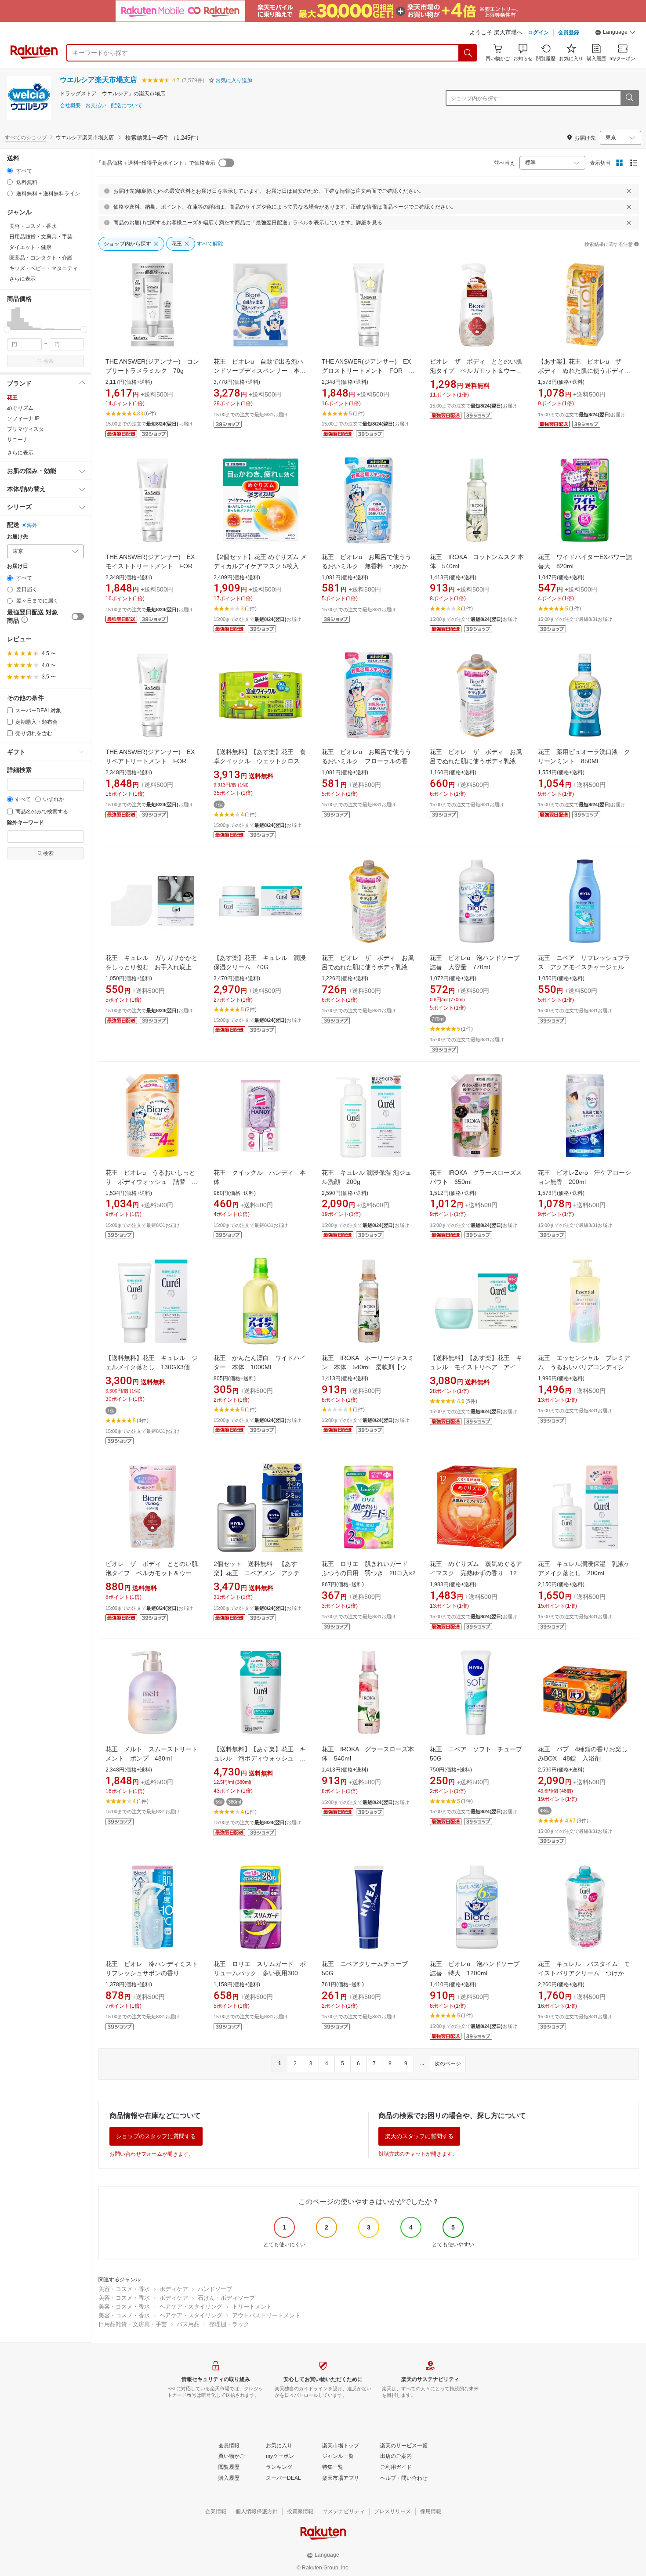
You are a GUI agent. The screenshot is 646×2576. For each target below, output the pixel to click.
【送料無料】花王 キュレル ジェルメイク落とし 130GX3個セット (152, 1367)
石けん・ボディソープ (226, 2298)
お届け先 (18, 537)
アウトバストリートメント (266, 2315)
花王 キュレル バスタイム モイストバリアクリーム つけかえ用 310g (584, 1973)
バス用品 (188, 2324)
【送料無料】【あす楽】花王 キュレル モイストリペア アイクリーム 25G (476, 1367)
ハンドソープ (215, 2289)
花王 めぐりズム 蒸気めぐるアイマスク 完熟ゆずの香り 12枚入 (476, 1573)
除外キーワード (25, 823)
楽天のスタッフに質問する (419, 2136)
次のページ (448, 2064)
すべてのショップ (26, 137)
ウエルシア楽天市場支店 (98, 80)
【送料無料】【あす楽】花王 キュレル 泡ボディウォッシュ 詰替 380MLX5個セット (260, 1758)
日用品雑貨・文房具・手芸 (133, 2324)
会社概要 (70, 106)
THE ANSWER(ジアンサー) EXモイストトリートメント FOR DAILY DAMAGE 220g (152, 566)
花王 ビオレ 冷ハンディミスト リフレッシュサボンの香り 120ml (155, 1973)
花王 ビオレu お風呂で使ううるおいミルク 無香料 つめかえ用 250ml (368, 566)
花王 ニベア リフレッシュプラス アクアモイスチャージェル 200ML (584, 967)
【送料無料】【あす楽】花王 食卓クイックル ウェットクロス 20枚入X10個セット (260, 761)
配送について (127, 106)
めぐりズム (20, 408)
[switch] (78, 617)
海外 (32, 525)
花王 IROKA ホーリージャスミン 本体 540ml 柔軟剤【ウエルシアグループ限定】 (368, 1367)
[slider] (7, 330)
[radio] (10, 171)
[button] (615, 33)
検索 (48, 361)
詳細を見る (369, 223)
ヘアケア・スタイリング (191, 2307)
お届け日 (18, 566)
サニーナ (18, 440)
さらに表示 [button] (22, 279)
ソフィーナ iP (23, 419)
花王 (12, 397)
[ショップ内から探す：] (629, 98)
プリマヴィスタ (25, 429)
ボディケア (174, 2289)
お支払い (96, 106)
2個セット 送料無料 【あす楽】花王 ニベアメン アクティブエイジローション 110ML (260, 1573)
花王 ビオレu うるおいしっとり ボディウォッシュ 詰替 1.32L (150, 1182)
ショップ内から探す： (477, 98)
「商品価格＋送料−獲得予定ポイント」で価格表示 (156, 163)
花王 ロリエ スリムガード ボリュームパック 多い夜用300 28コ (260, 1973)
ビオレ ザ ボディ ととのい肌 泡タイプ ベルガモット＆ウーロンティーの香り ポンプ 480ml (479, 371)
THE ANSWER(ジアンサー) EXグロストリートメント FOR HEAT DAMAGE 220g (366, 371)
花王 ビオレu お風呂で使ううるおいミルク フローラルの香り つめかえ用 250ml (371, 761)
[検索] (468, 53)
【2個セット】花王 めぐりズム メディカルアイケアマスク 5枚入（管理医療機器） (260, 566)
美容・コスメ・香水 (124, 2289)
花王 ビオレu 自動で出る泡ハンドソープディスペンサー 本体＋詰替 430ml (260, 371)
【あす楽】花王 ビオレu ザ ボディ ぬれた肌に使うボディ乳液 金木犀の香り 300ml (584, 371)
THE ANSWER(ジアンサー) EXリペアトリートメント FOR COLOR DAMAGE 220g (150, 761)
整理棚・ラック (229, 2324)
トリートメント (252, 2307)
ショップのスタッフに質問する (156, 2136)
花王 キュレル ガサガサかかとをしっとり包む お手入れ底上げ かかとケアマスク (155, 967)
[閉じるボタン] (629, 191)
